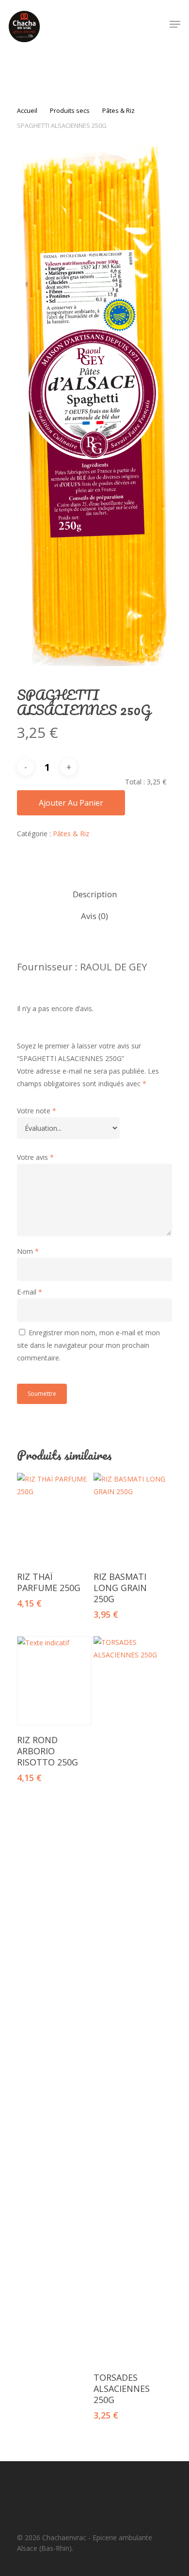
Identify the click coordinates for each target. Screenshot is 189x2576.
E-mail (30, 1292)
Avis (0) (94, 916)
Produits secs (70, 110)
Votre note (37, 1111)
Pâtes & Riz (118, 110)
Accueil (27, 110)
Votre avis (35, 1157)
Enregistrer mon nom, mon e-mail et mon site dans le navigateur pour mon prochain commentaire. (88, 1345)
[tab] (94, 895)
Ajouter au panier (71, 803)
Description (95, 894)
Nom (28, 1251)
